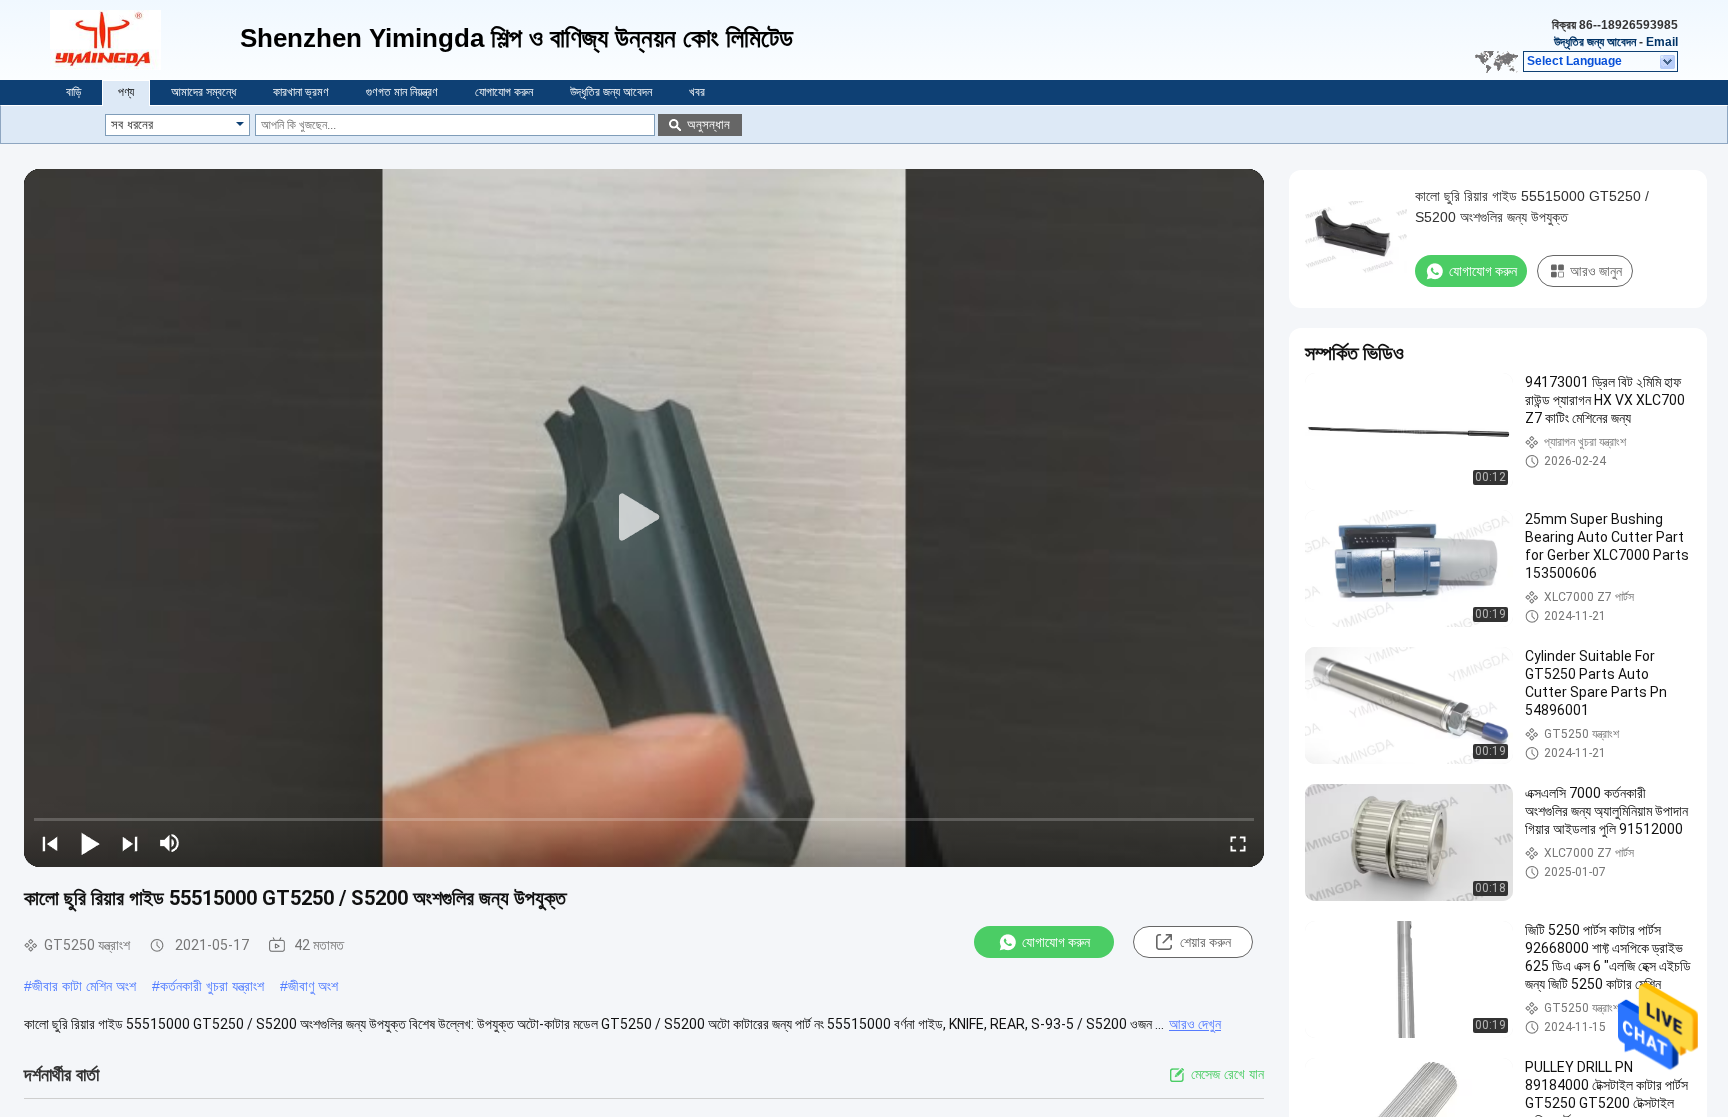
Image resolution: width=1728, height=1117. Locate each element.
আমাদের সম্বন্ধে (203, 92)
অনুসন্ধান (708, 124)
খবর (697, 92)
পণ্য (126, 92)
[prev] (50, 843)
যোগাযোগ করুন (504, 92)
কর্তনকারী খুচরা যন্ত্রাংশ (212, 986)
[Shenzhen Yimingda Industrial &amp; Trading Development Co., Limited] (145, 40)
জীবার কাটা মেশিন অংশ (84, 986)
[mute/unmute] (170, 843)
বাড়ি (73, 92)
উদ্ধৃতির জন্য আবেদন (1595, 42)
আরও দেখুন (1195, 1024)
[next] (130, 843)
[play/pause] (90, 843)
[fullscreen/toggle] (1238, 843)
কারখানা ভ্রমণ (301, 92)
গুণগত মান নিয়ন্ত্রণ (402, 92)
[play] (644, 518)
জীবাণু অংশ (313, 986)
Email (1662, 42)
